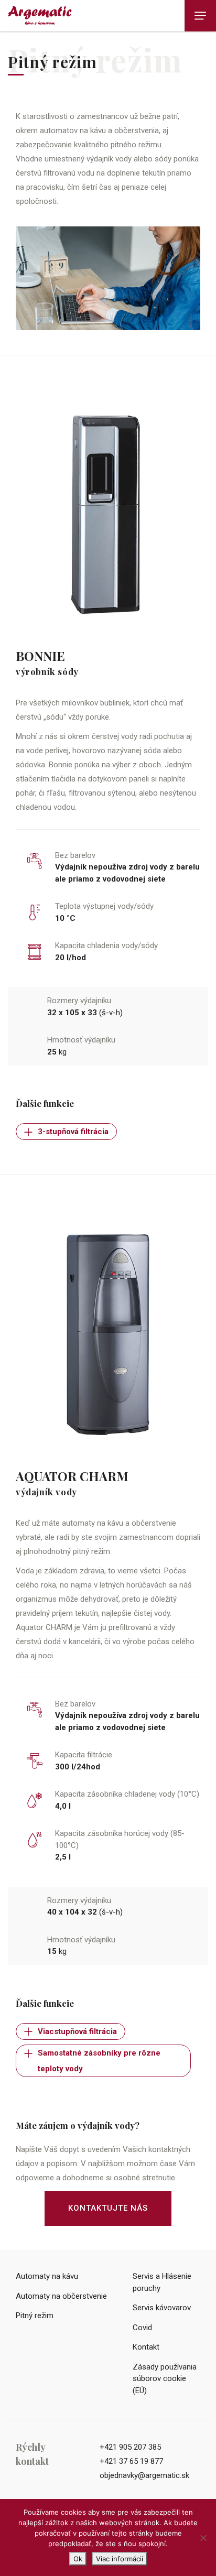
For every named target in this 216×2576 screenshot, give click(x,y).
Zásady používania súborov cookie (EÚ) (165, 2379)
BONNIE (40, 656)
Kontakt (146, 2347)
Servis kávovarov (162, 2308)
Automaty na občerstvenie (61, 2296)
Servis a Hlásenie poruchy (162, 2282)
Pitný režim (35, 2316)
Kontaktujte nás (108, 2208)
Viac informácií (120, 2559)
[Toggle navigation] (200, 16)
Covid (142, 2328)
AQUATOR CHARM (72, 1476)
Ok (78, 2559)
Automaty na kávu (47, 2276)
